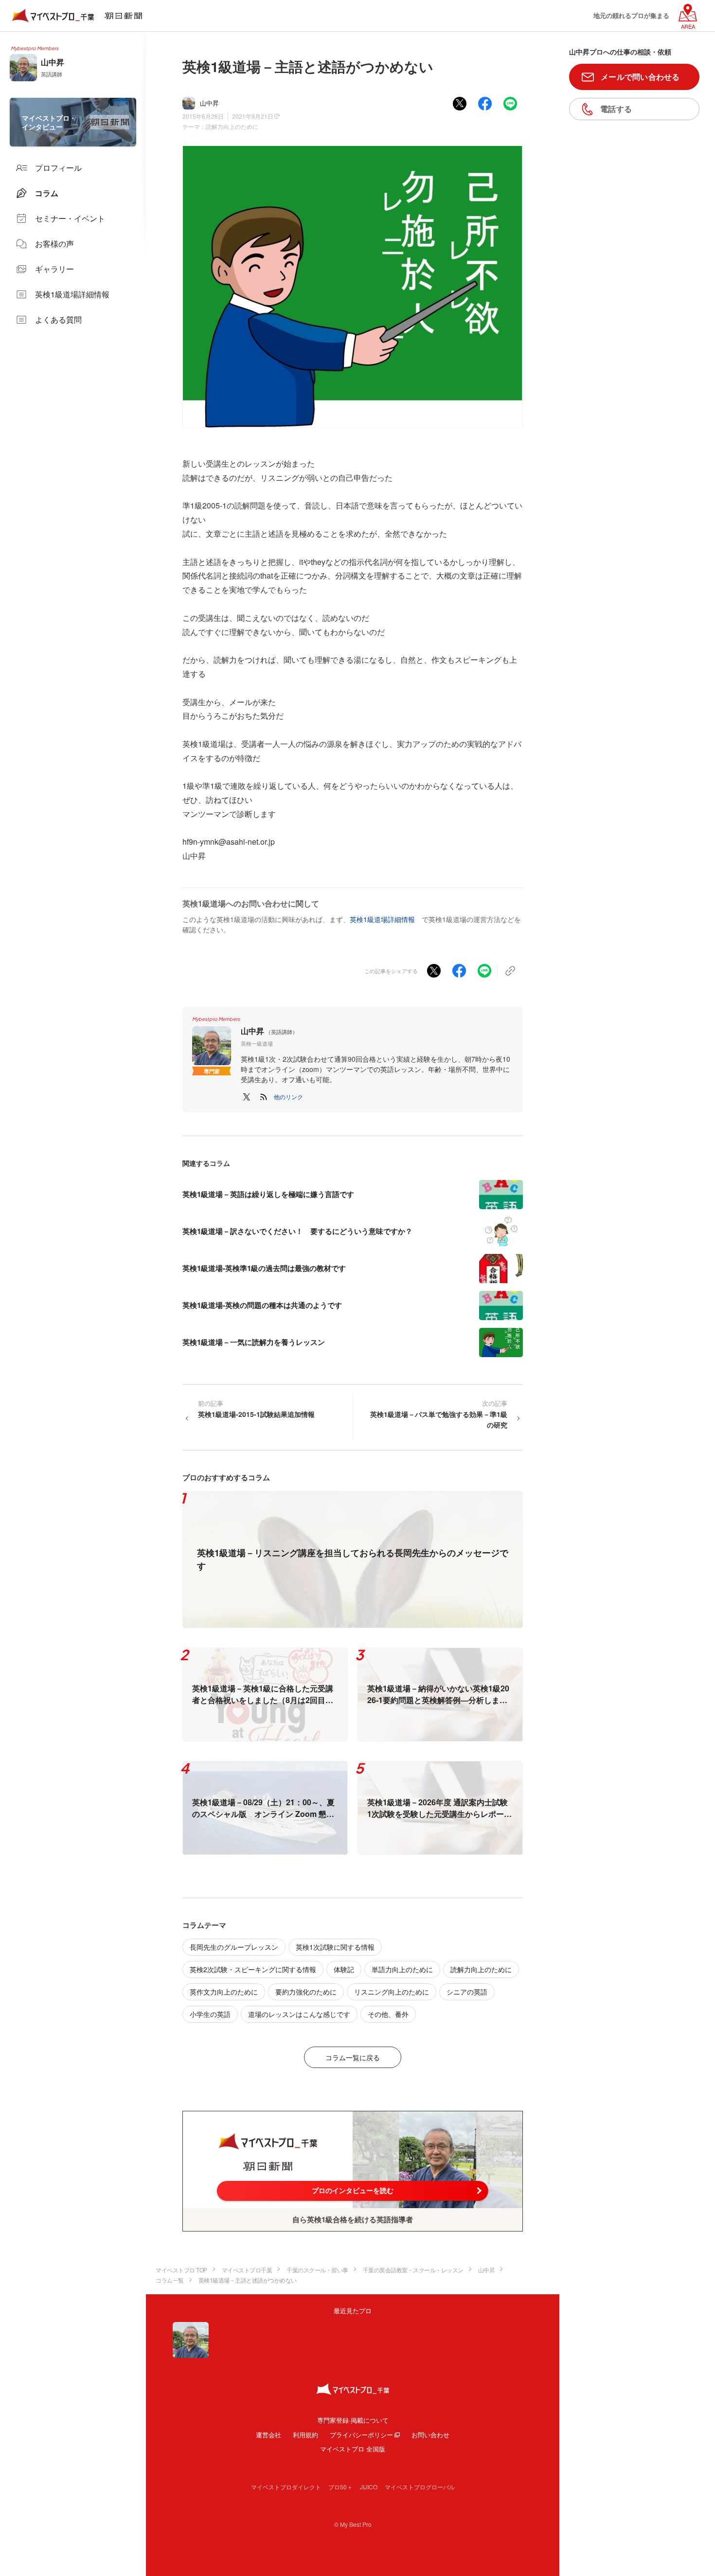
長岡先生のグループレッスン (234, 1947)
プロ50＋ (340, 2487)
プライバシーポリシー (361, 2435)
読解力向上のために (232, 126)
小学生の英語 (210, 2014)
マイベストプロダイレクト (286, 2487)
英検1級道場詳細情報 (382, 919)
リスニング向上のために (392, 1992)
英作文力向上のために (224, 1992)
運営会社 (268, 2435)
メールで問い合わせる (640, 77)
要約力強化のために (306, 1992)
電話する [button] (616, 109)
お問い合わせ (430, 2435)
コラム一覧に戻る (353, 2057)
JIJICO (369, 2487)
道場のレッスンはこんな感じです (299, 2014)
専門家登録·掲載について (353, 2420)
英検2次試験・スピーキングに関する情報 (253, 1969)
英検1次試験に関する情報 (335, 1947)
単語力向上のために (402, 1969)
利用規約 (305, 2435)
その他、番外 (388, 2014)
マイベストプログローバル (420, 2487)
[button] (288, 1097)
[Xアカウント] (247, 1097)
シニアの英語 (467, 1992)
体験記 (344, 1969)
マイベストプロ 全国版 (353, 2449)
